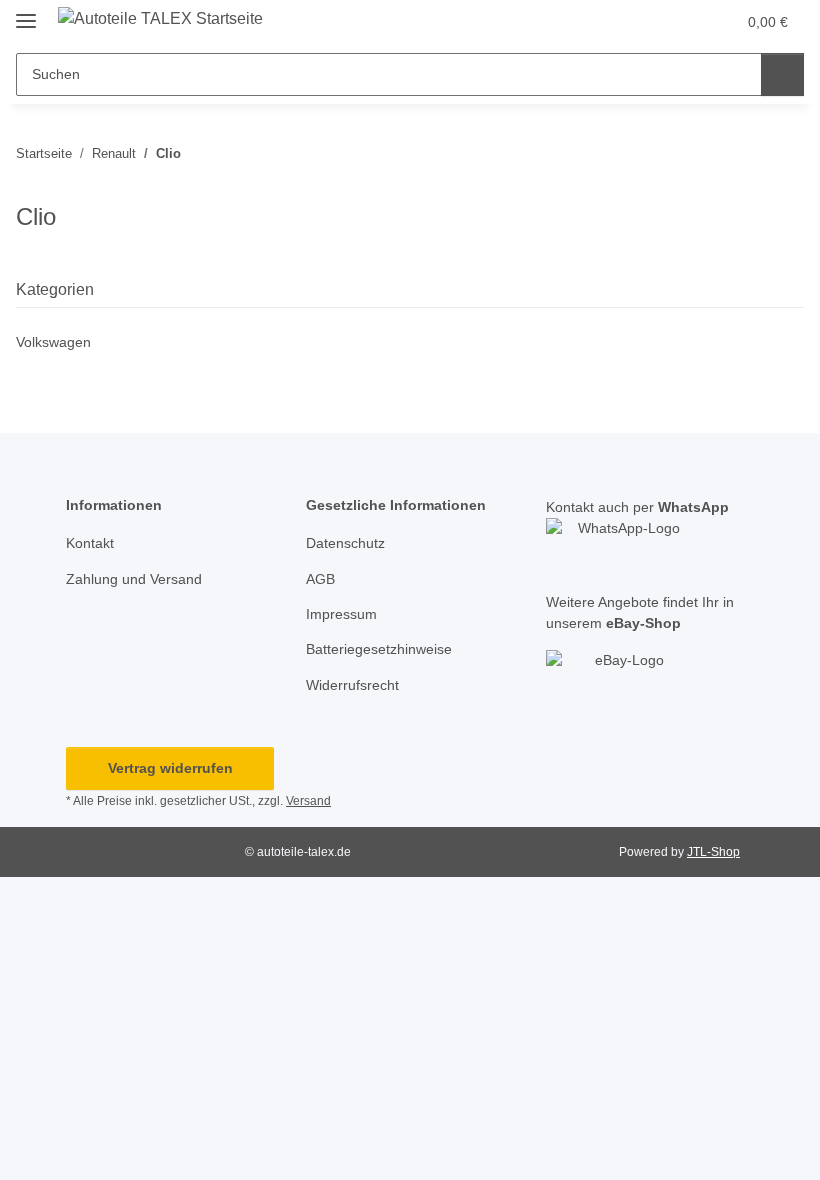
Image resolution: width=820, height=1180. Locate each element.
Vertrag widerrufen (170, 768)
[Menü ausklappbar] (26, 12)
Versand (308, 801)
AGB (320, 579)
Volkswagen (53, 342)
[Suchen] (782, 74)
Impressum (341, 614)
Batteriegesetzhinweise (379, 649)
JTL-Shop (713, 852)
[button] (641, 22)
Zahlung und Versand (134, 579)
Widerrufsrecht (352, 685)
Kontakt (90, 543)
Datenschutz (345, 543)
